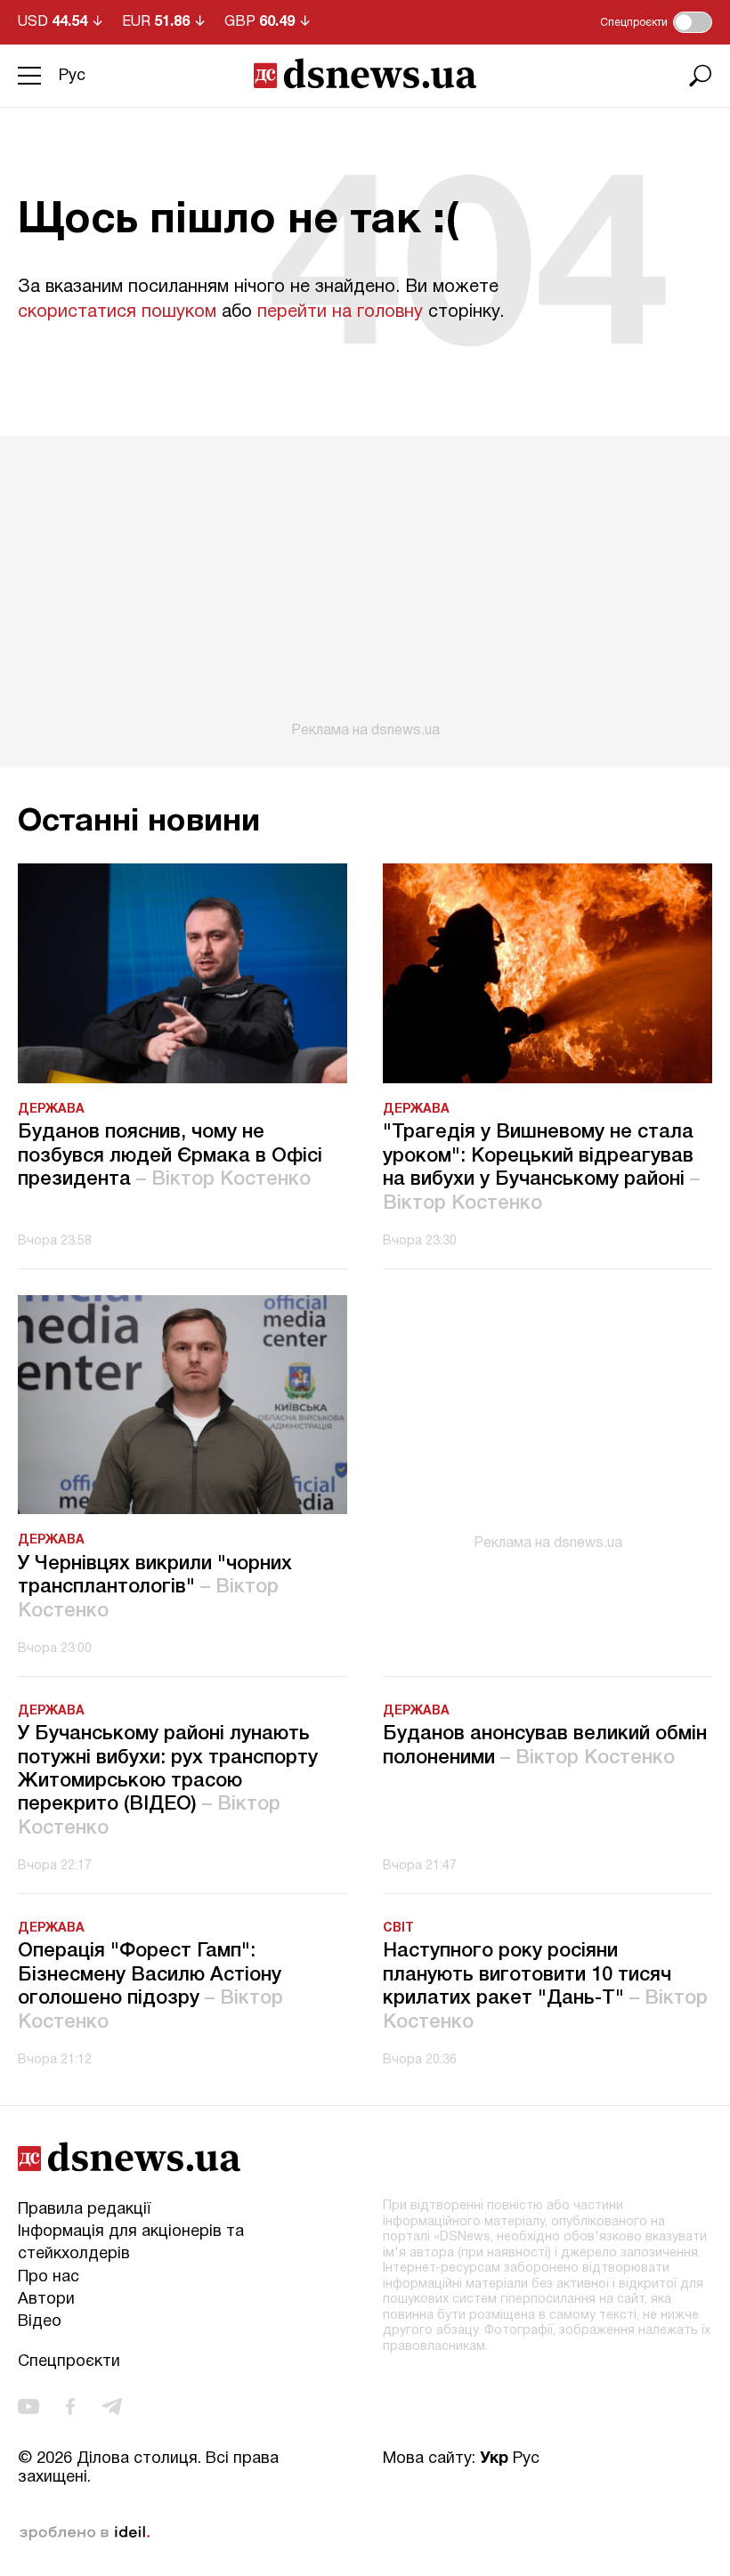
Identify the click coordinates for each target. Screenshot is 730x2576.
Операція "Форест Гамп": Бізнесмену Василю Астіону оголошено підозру (150, 1986)
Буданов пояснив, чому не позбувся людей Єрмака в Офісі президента (170, 1156)
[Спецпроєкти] (693, 22)
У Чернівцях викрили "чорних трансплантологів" (155, 1588)
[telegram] (112, 2406)
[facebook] (70, 2406)
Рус (72, 76)
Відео (40, 2322)
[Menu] (29, 76)
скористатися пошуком (117, 312)
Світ (398, 1928)
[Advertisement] (365, 587)
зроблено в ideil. (85, 2533)
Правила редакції (84, 2210)
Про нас (49, 2277)
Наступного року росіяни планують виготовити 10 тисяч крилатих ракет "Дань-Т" (545, 1986)
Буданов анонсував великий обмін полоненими (545, 1746)
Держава (51, 1110)
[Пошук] (701, 76)
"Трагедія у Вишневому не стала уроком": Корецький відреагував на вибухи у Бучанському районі (541, 1167)
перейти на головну (340, 312)
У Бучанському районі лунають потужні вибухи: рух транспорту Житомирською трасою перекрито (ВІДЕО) (168, 1781)
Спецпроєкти (69, 2362)
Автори (46, 2300)
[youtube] (28, 2406)
